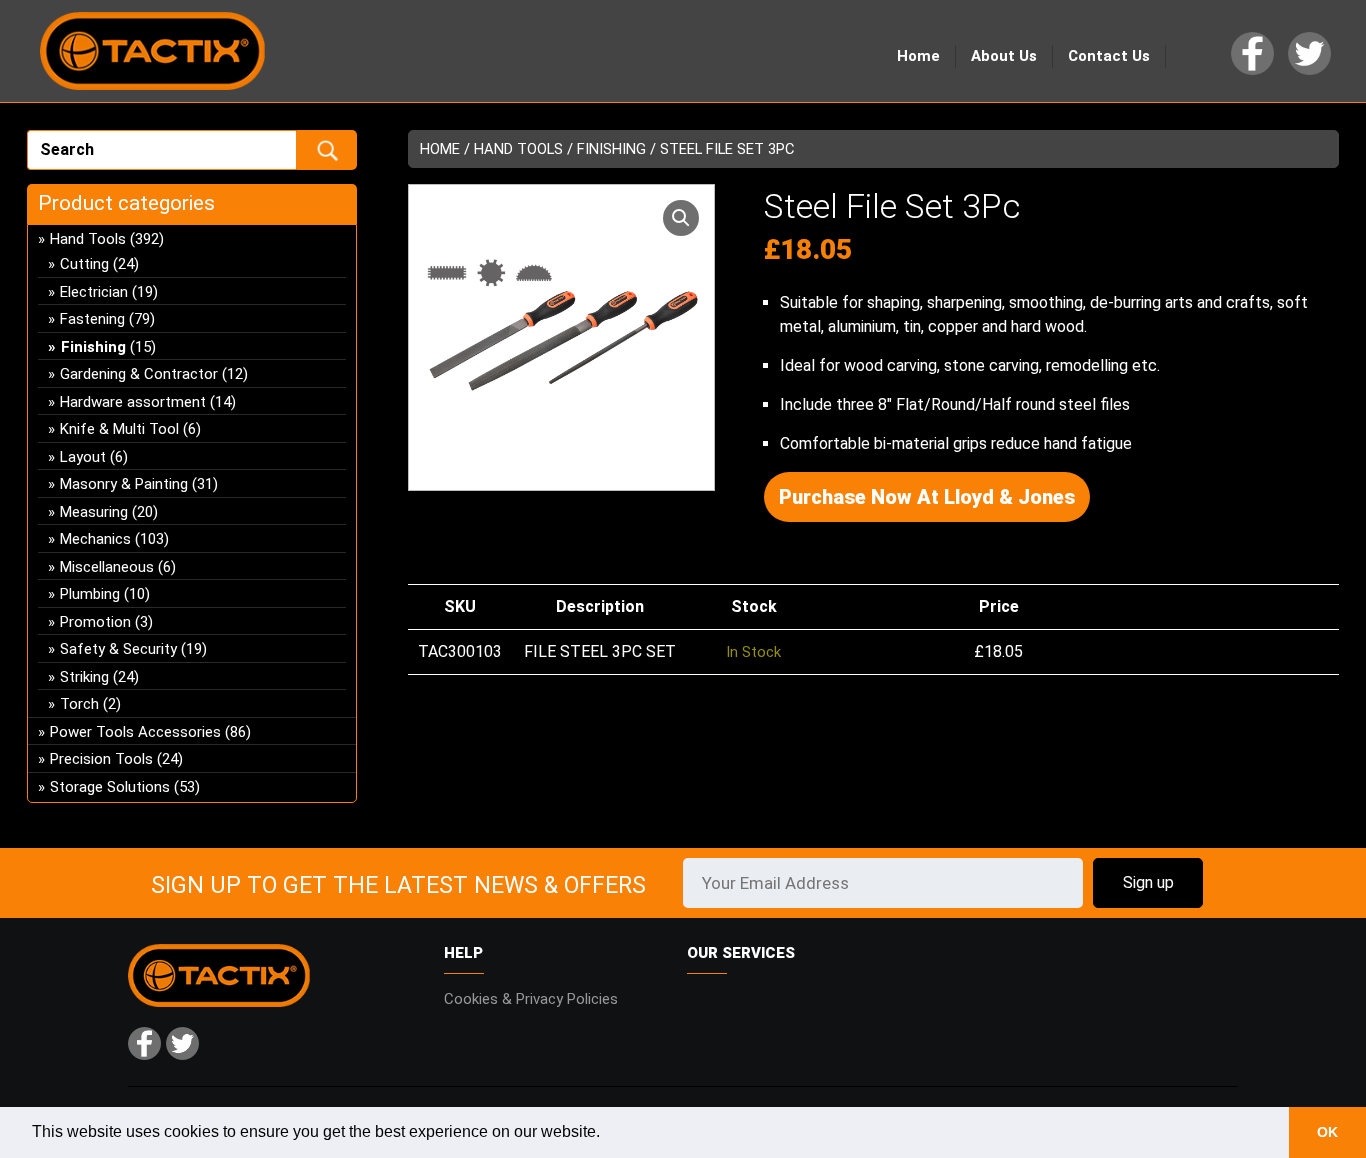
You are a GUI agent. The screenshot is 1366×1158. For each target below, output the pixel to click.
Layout (83, 457)
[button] (681, 218)
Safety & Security (118, 649)
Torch (79, 704)
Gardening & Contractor (139, 374)
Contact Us (1109, 56)
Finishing (611, 149)
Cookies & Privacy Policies (531, 999)
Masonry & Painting (124, 484)
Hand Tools (518, 149)
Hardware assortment (133, 402)
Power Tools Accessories (135, 732)
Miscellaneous (107, 567)
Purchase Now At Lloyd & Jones (927, 497)
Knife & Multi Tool (119, 429)
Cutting (84, 264)
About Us (1004, 56)
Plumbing (90, 594)
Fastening (92, 319)
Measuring (94, 512)
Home (918, 56)
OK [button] (1327, 1132)
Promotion (95, 622)
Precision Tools (101, 759)
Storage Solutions (110, 787)
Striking (84, 677)
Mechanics (95, 539)
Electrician (94, 292)
